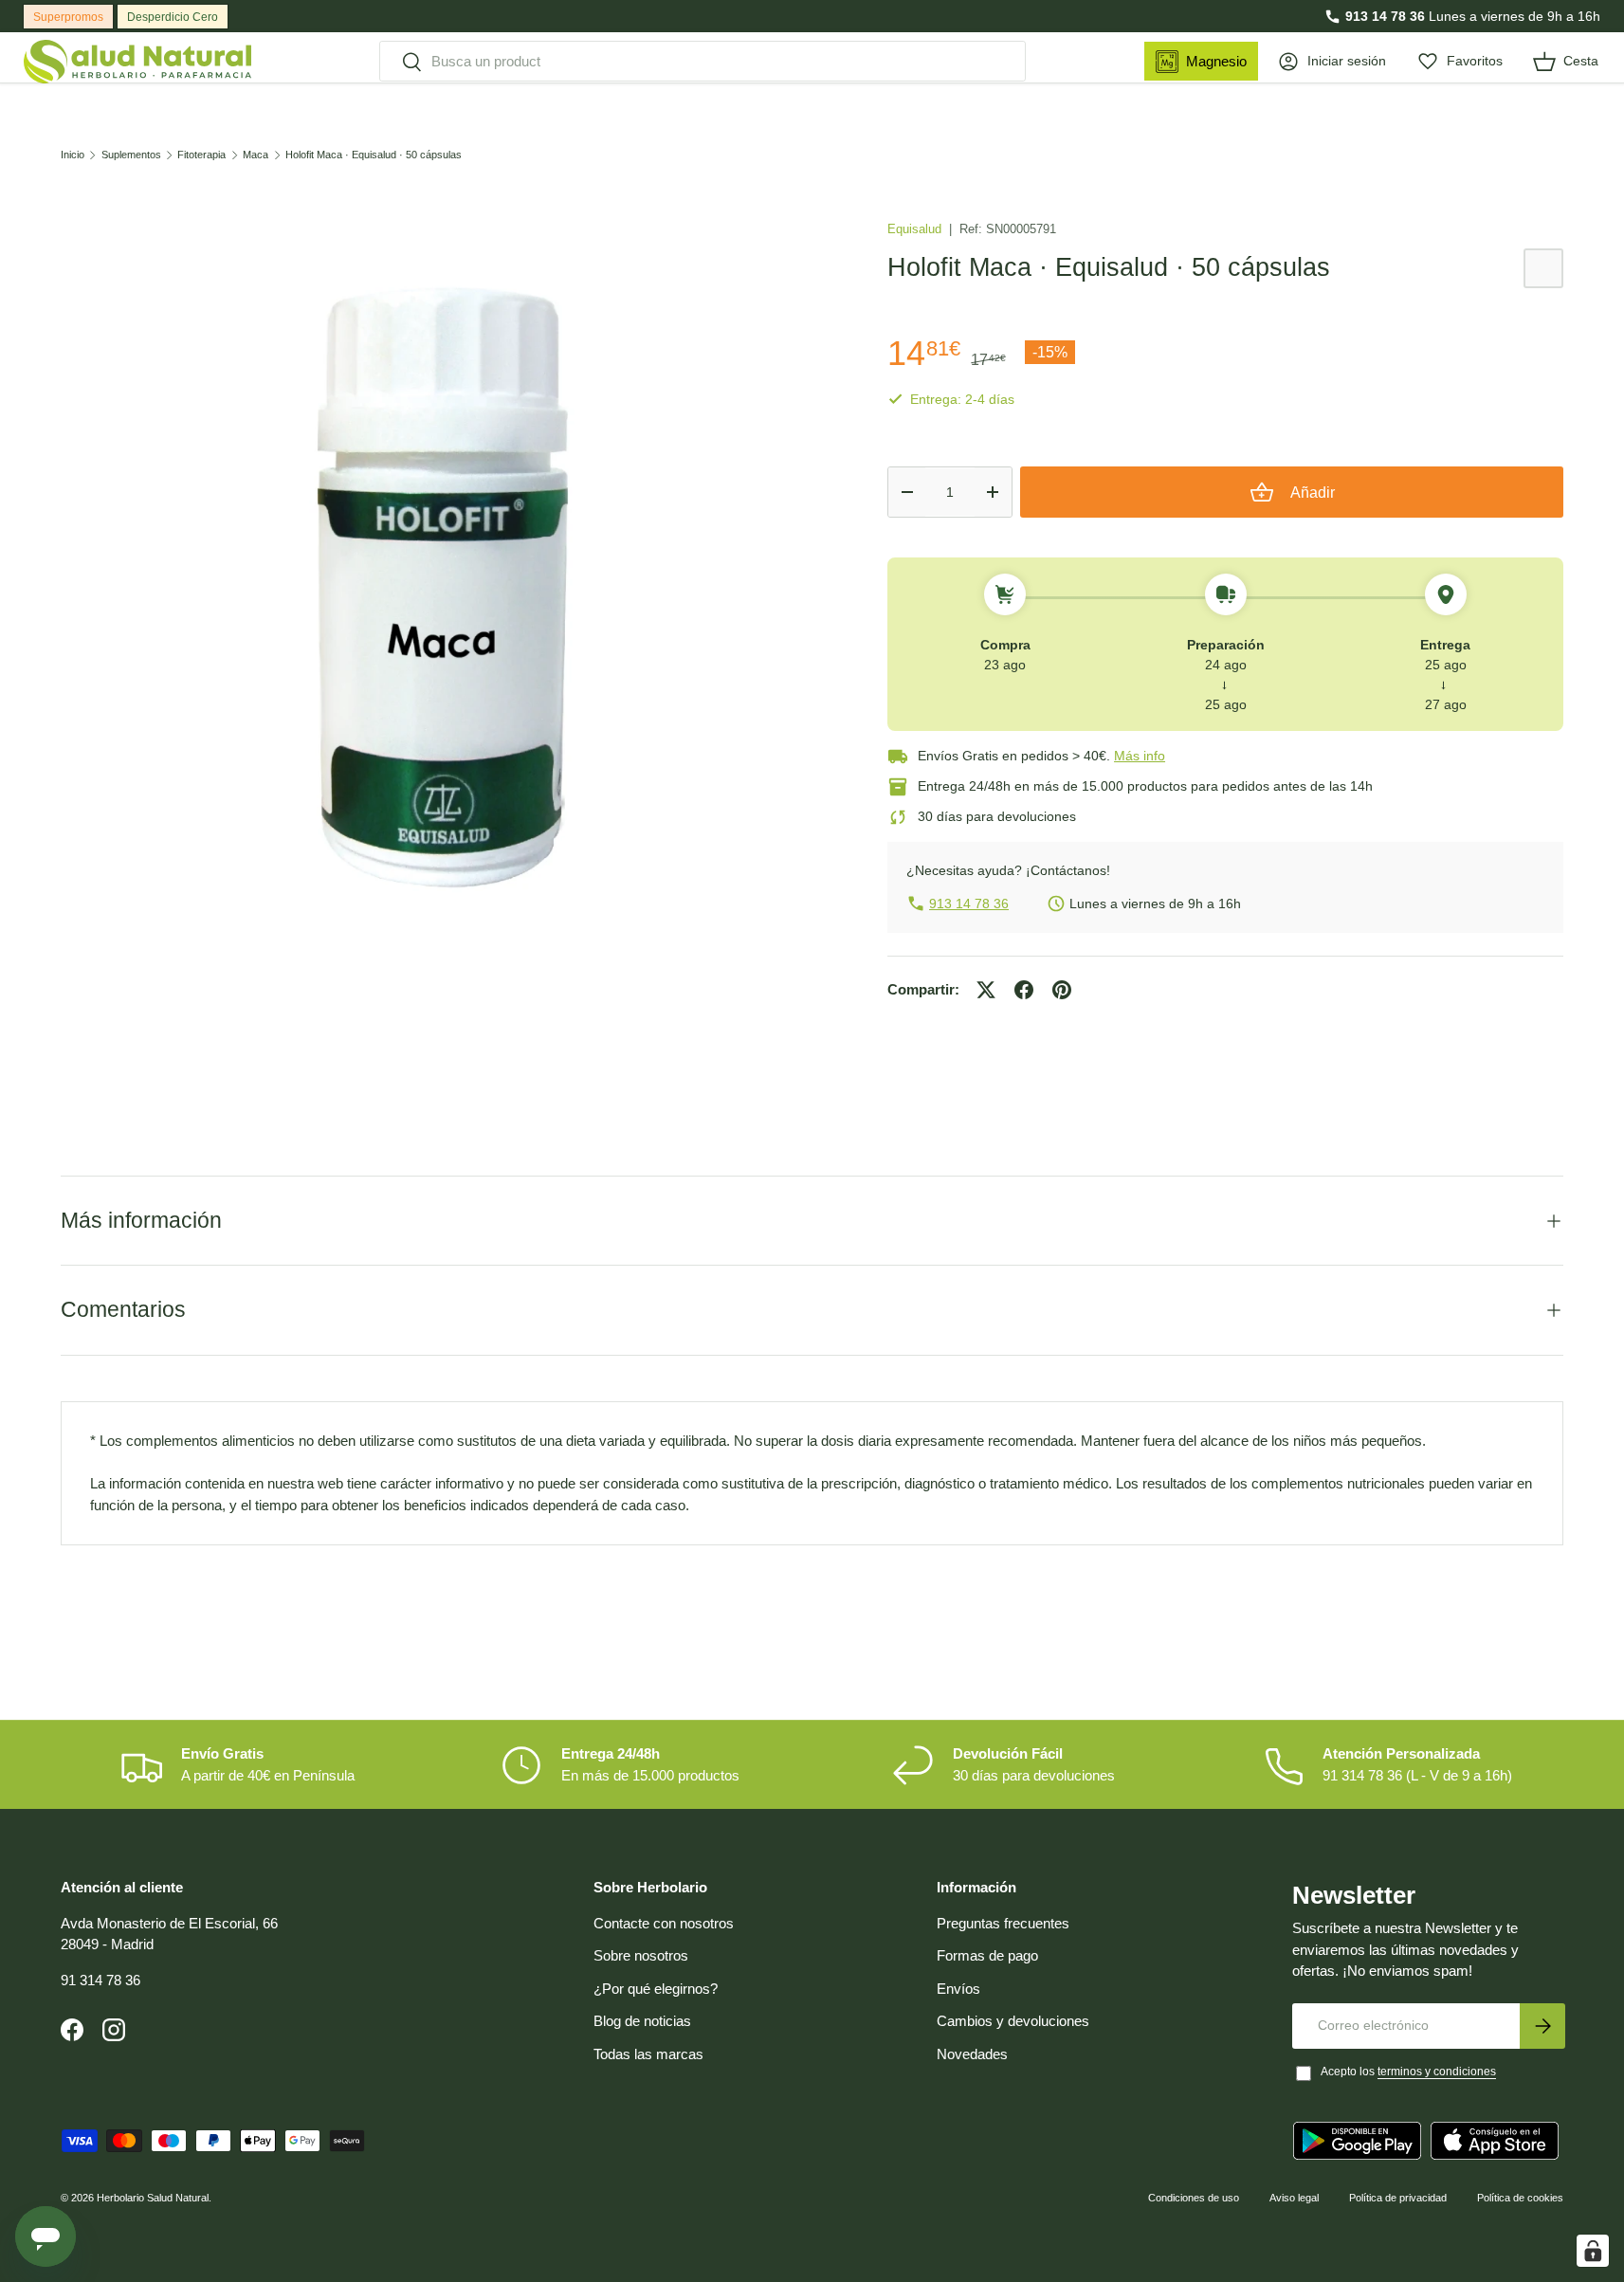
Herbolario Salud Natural (153, 2198)
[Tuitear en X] (986, 990)
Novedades (972, 2054)
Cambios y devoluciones (1013, 2021)
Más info (1140, 756)
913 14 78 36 (1385, 16)
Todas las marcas (648, 2054)
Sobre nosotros (641, 1955)
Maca (255, 155)
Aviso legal (1294, 2198)
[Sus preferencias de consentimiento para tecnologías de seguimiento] (1593, 2251)
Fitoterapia (201, 155)
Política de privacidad (1398, 2198)
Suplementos (131, 155)
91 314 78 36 (100, 1980)
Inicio (73, 155)
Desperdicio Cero (173, 17)
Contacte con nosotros (664, 1923)
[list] (444, 588)
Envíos (958, 1989)
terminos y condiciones (1437, 2072)
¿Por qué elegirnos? (656, 1989)
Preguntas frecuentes (1003, 1923)
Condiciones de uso (1194, 2198)
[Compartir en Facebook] (1024, 990)
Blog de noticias (642, 2021)
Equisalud (916, 229)
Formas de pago (987, 1955)
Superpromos (68, 17)
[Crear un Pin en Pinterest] (1062, 990)
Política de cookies (1520, 2198)
